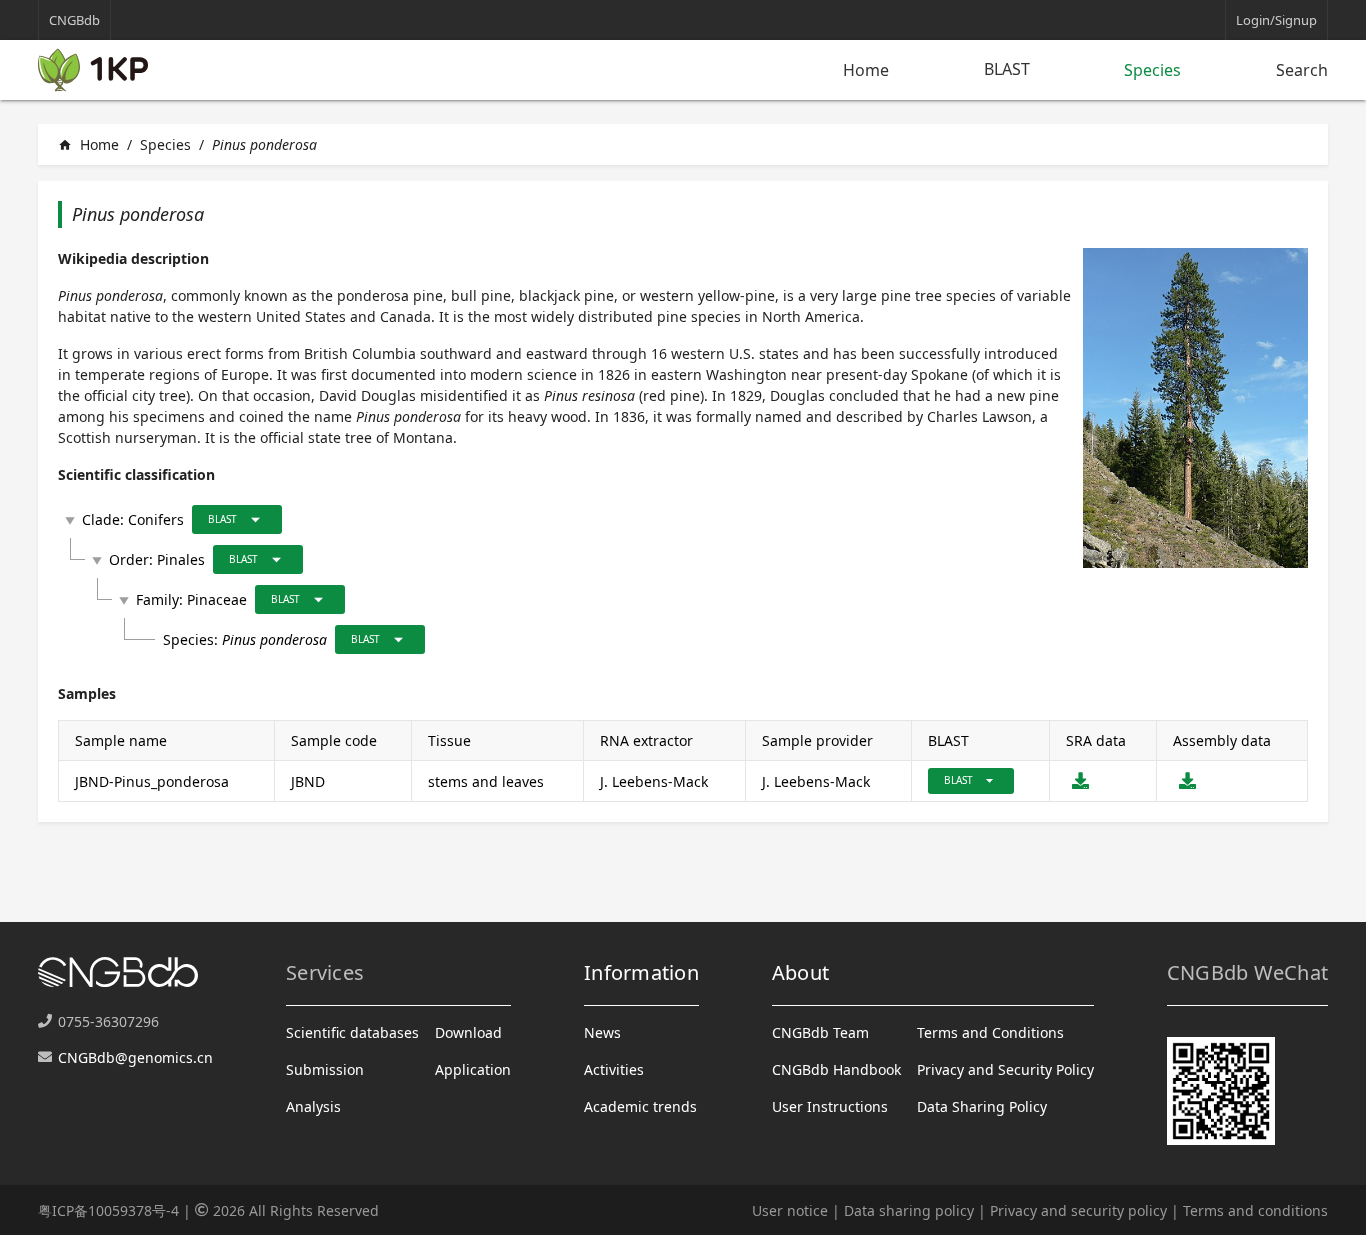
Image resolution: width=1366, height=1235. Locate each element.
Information (641, 972)
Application (473, 1069)
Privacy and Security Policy (1005, 1069)
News (602, 1032)
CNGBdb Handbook (836, 1069)
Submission (325, 1069)
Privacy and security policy (1078, 1210)
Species (1152, 70)
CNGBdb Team (820, 1032)
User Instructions (830, 1106)
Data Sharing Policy (982, 1106)
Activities (614, 1069)
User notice (790, 1210)
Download (468, 1032)
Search (1302, 70)
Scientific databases (352, 1032)
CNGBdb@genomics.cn (135, 1057)
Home (866, 70)
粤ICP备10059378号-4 (108, 1210)
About (800, 972)
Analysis (313, 1106)
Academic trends (640, 1106)
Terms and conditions (1255, 1210)
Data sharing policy (909, 1210)
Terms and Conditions (990, 1032)
